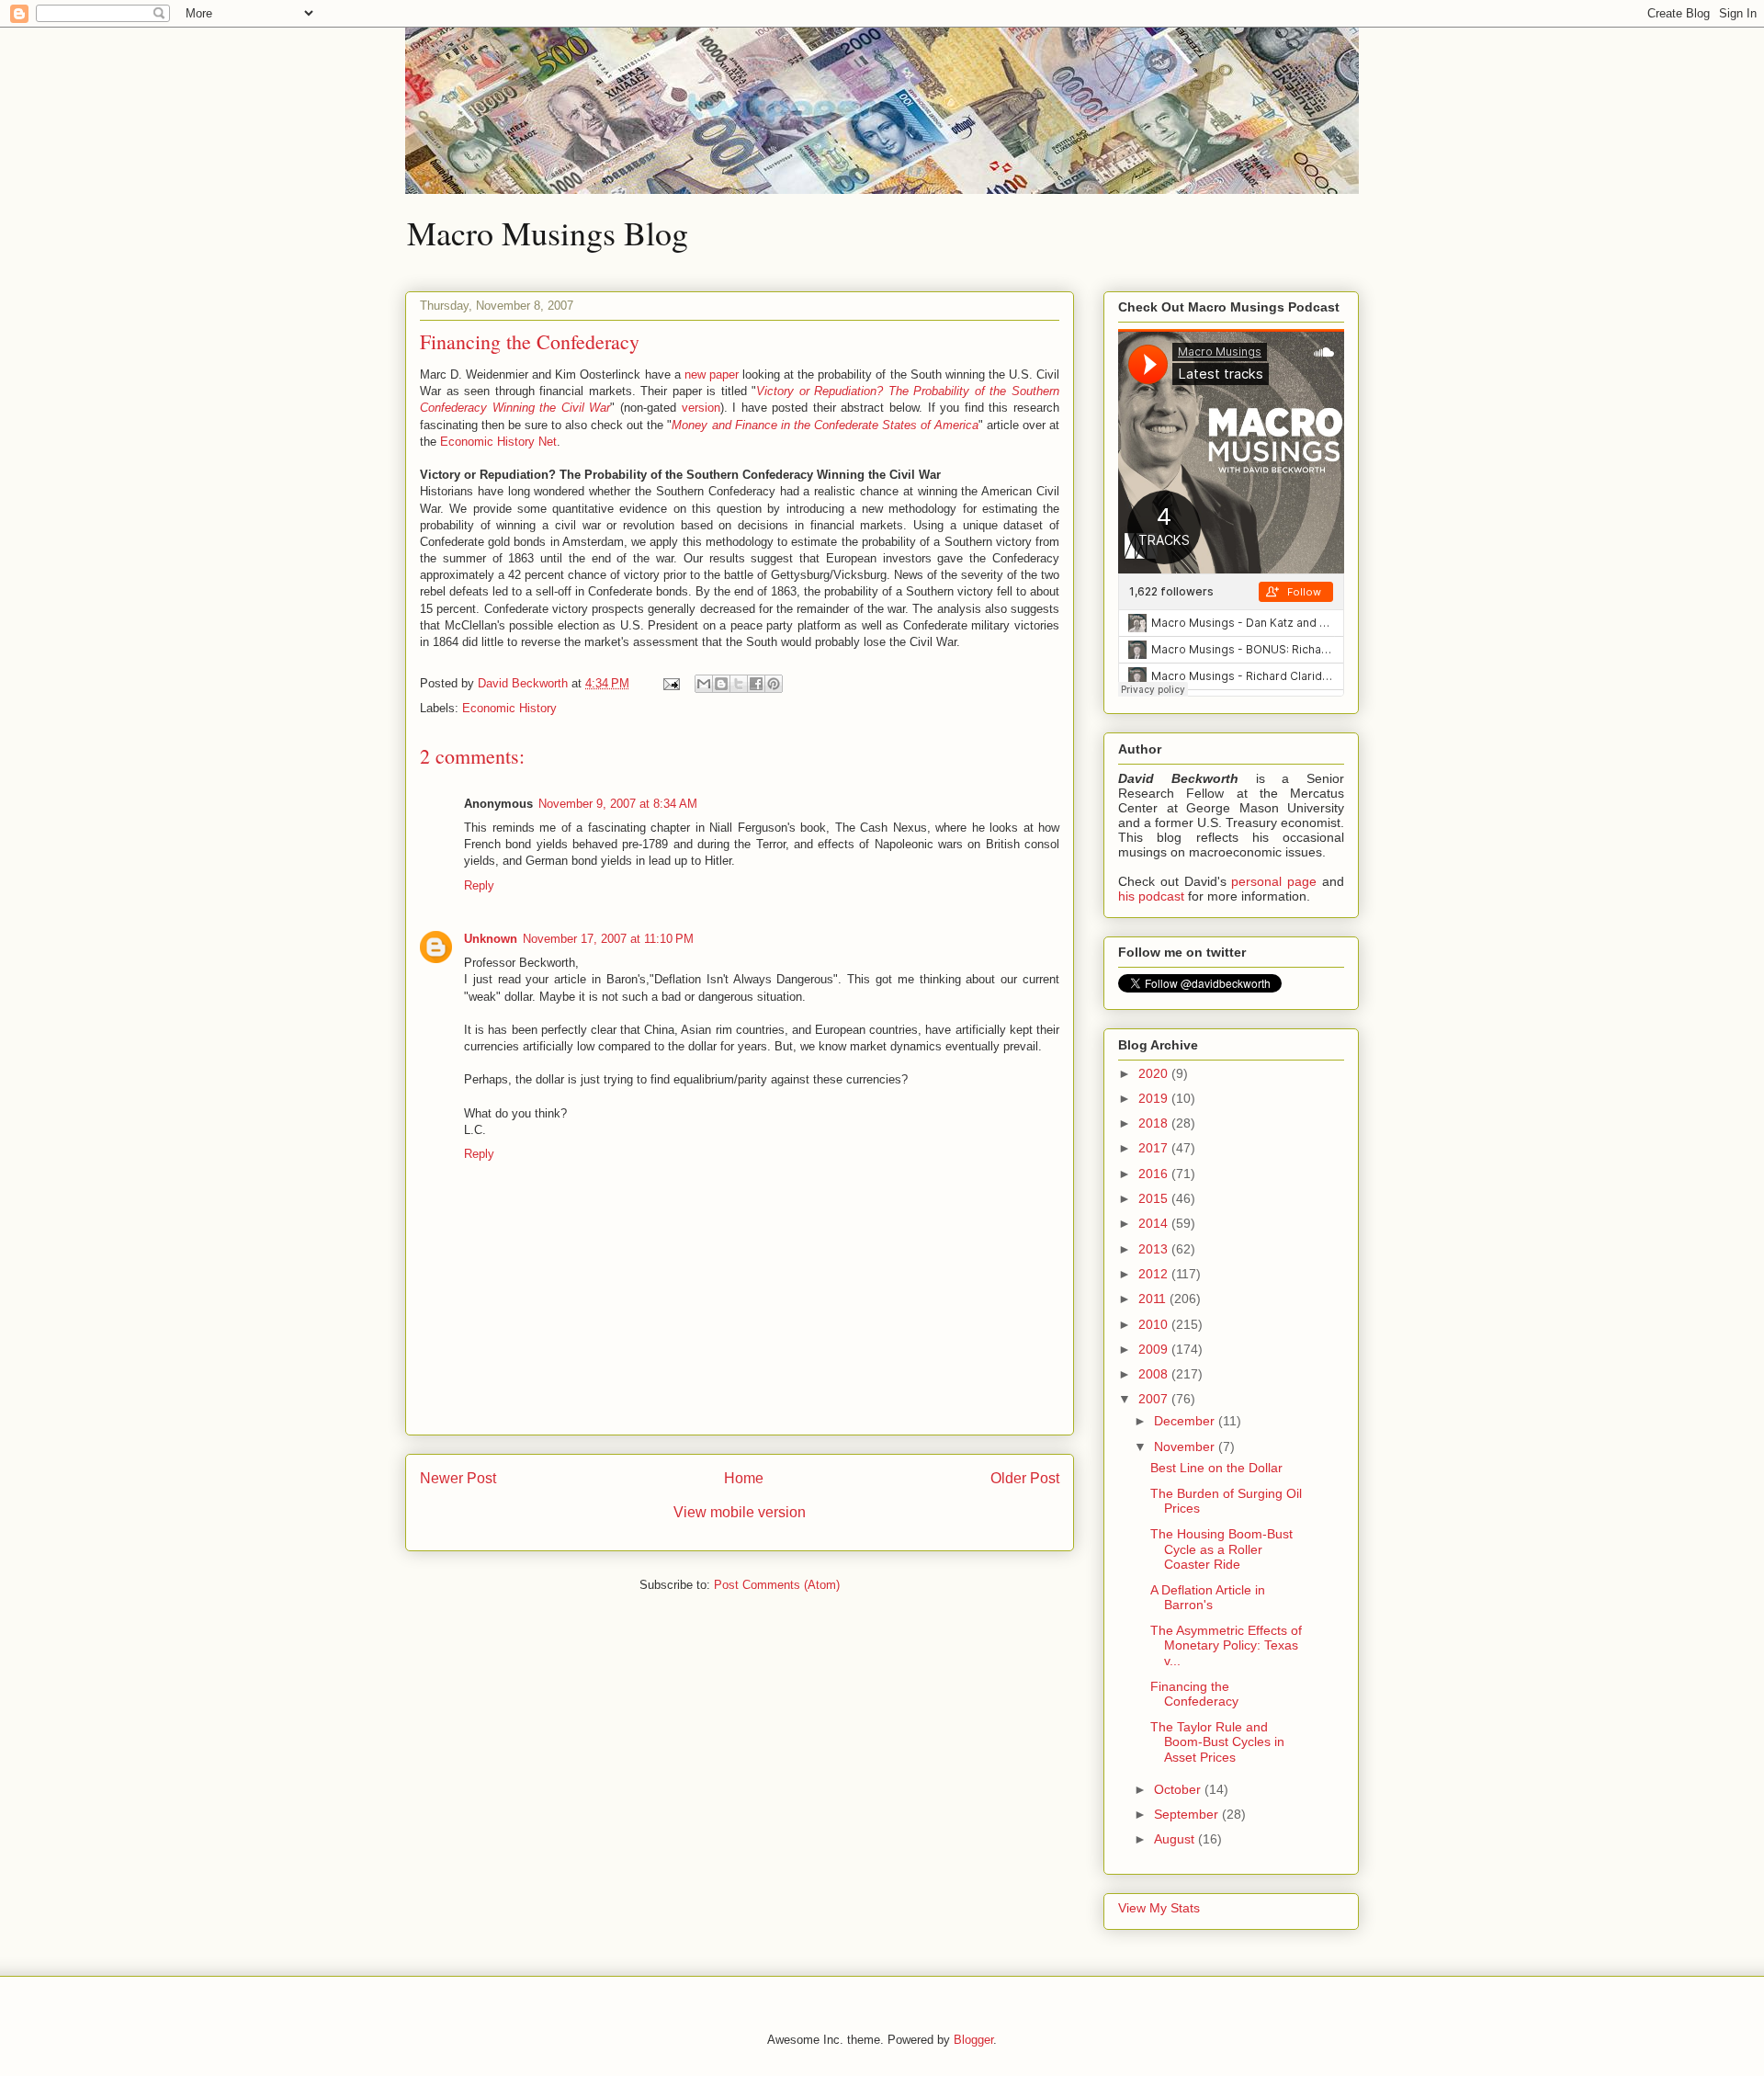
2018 (1155, 1123)
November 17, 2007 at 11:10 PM (608, 939)
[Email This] (704, 684)
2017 (1155, 1148)
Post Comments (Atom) (777, 1585)
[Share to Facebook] (756, 684)
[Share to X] (739, 684)
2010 (1155, 1324)
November (1186, 1446)
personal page (1274, 881)
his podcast (1151, 896)
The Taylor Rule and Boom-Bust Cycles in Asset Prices (1217, 1742)
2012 (1155, 1274)
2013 (1155, 1249)
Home (744, 1478)
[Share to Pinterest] (774, 684)
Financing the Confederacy (1194, 1694)
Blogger (973, 2040)
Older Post (1025, 1478)
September (1188, 1814)
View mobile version (740, 1512)
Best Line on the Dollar (1216, 1468)
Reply (479, 885)
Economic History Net (498, 442)
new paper (712, 374)
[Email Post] (670, 683)
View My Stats (1159, 1908)
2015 (1155, 1198)
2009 (1155, 1349)
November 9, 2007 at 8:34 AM (618, 804)
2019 (1155, 1098)
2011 (1154, 1299)
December (1186, 1421)
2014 (1155, 1223)
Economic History (509, 708)
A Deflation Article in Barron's (1208, 1598)
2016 (1155, 1174)
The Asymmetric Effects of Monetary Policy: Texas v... (1226, 1646)
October (1179, 1789)
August (1176, 1839)
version (701, 408)
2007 (1155, 1399)
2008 (1155, 1374)
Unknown (491, 939)
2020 (1155, 1073)
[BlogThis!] (721, 684)
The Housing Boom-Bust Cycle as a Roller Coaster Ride (1221, 1549)
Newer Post (458, 1478)
